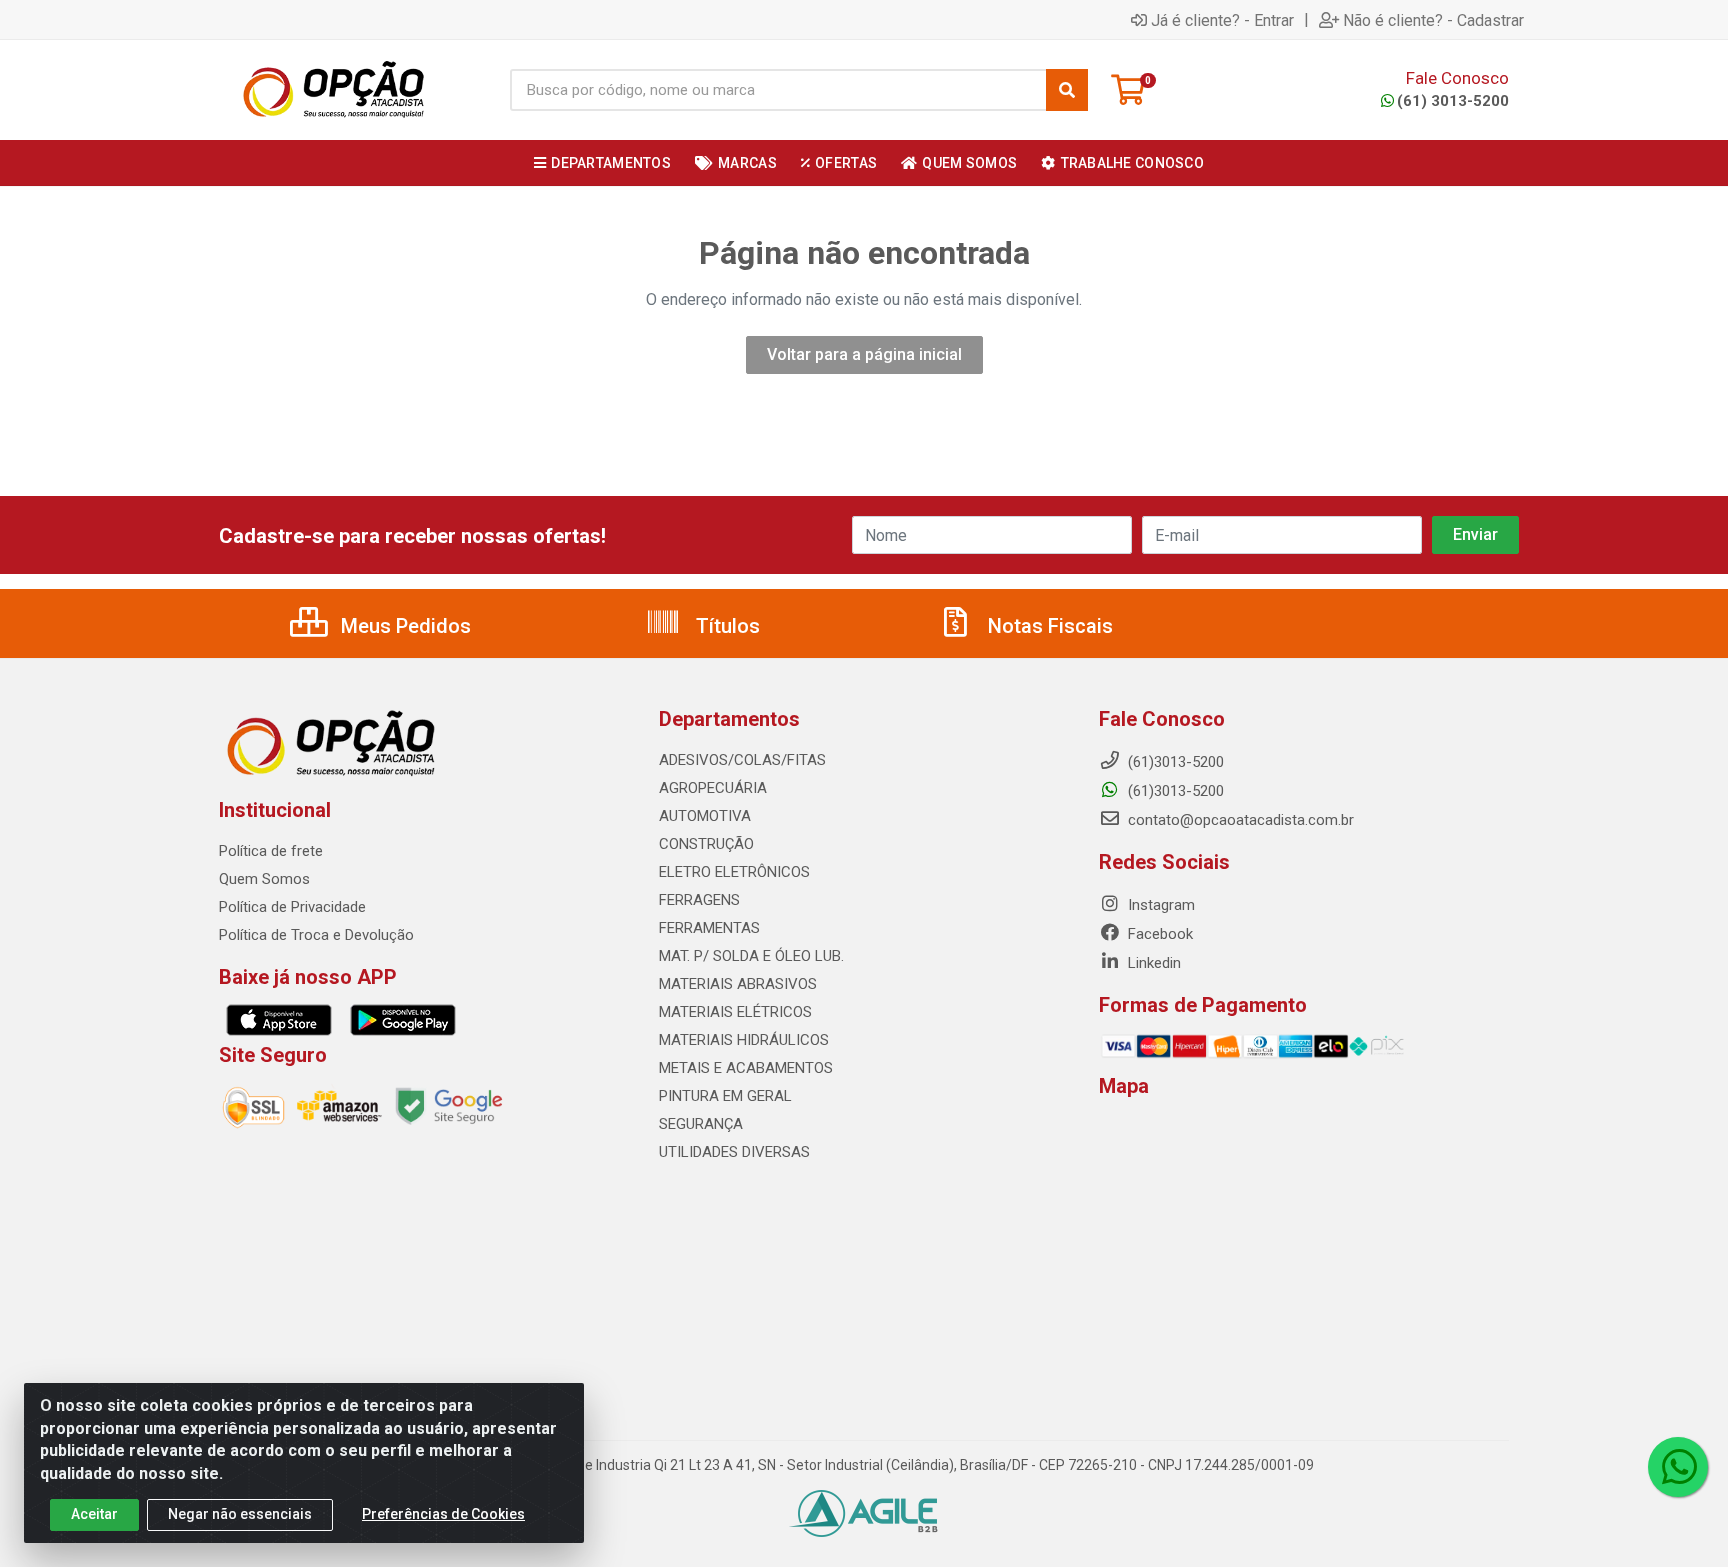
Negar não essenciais (240, 1514)
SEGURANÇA (701, 1124)
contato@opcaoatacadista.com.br (1239, 820)
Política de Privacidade (292, 907)
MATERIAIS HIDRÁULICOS (744, 1040)
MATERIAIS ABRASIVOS (738, 984)
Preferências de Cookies (443, 1514)
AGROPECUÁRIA (713, 788)
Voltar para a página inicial (864, 354)
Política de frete (271, 851)
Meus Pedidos (403, 626)
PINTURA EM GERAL (725, 1096)
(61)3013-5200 (1174, 791)
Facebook (1158, 934)
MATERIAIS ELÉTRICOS (735, 1012)
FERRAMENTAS (709, 928)
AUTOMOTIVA (705, 816)
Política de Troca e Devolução (316, 935)
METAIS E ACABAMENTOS (746, 1068)
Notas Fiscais (1048, 626)
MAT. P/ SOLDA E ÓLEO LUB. (751, 956)
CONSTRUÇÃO (706, 844)
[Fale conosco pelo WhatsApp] (1678, 1467)
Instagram (1159, 905)
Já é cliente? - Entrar (1222, 20)
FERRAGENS (699, 900)
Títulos (725, 626)
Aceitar (94, 1514)
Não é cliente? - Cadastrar (1433, 20)
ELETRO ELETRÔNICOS (734, 872)
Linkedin (1152, 963)
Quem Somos (264, 879)
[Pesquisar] (1067, 90)
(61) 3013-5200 (1453, 101)
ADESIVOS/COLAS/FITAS (742, 760)
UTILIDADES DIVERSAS (734, 1152)
